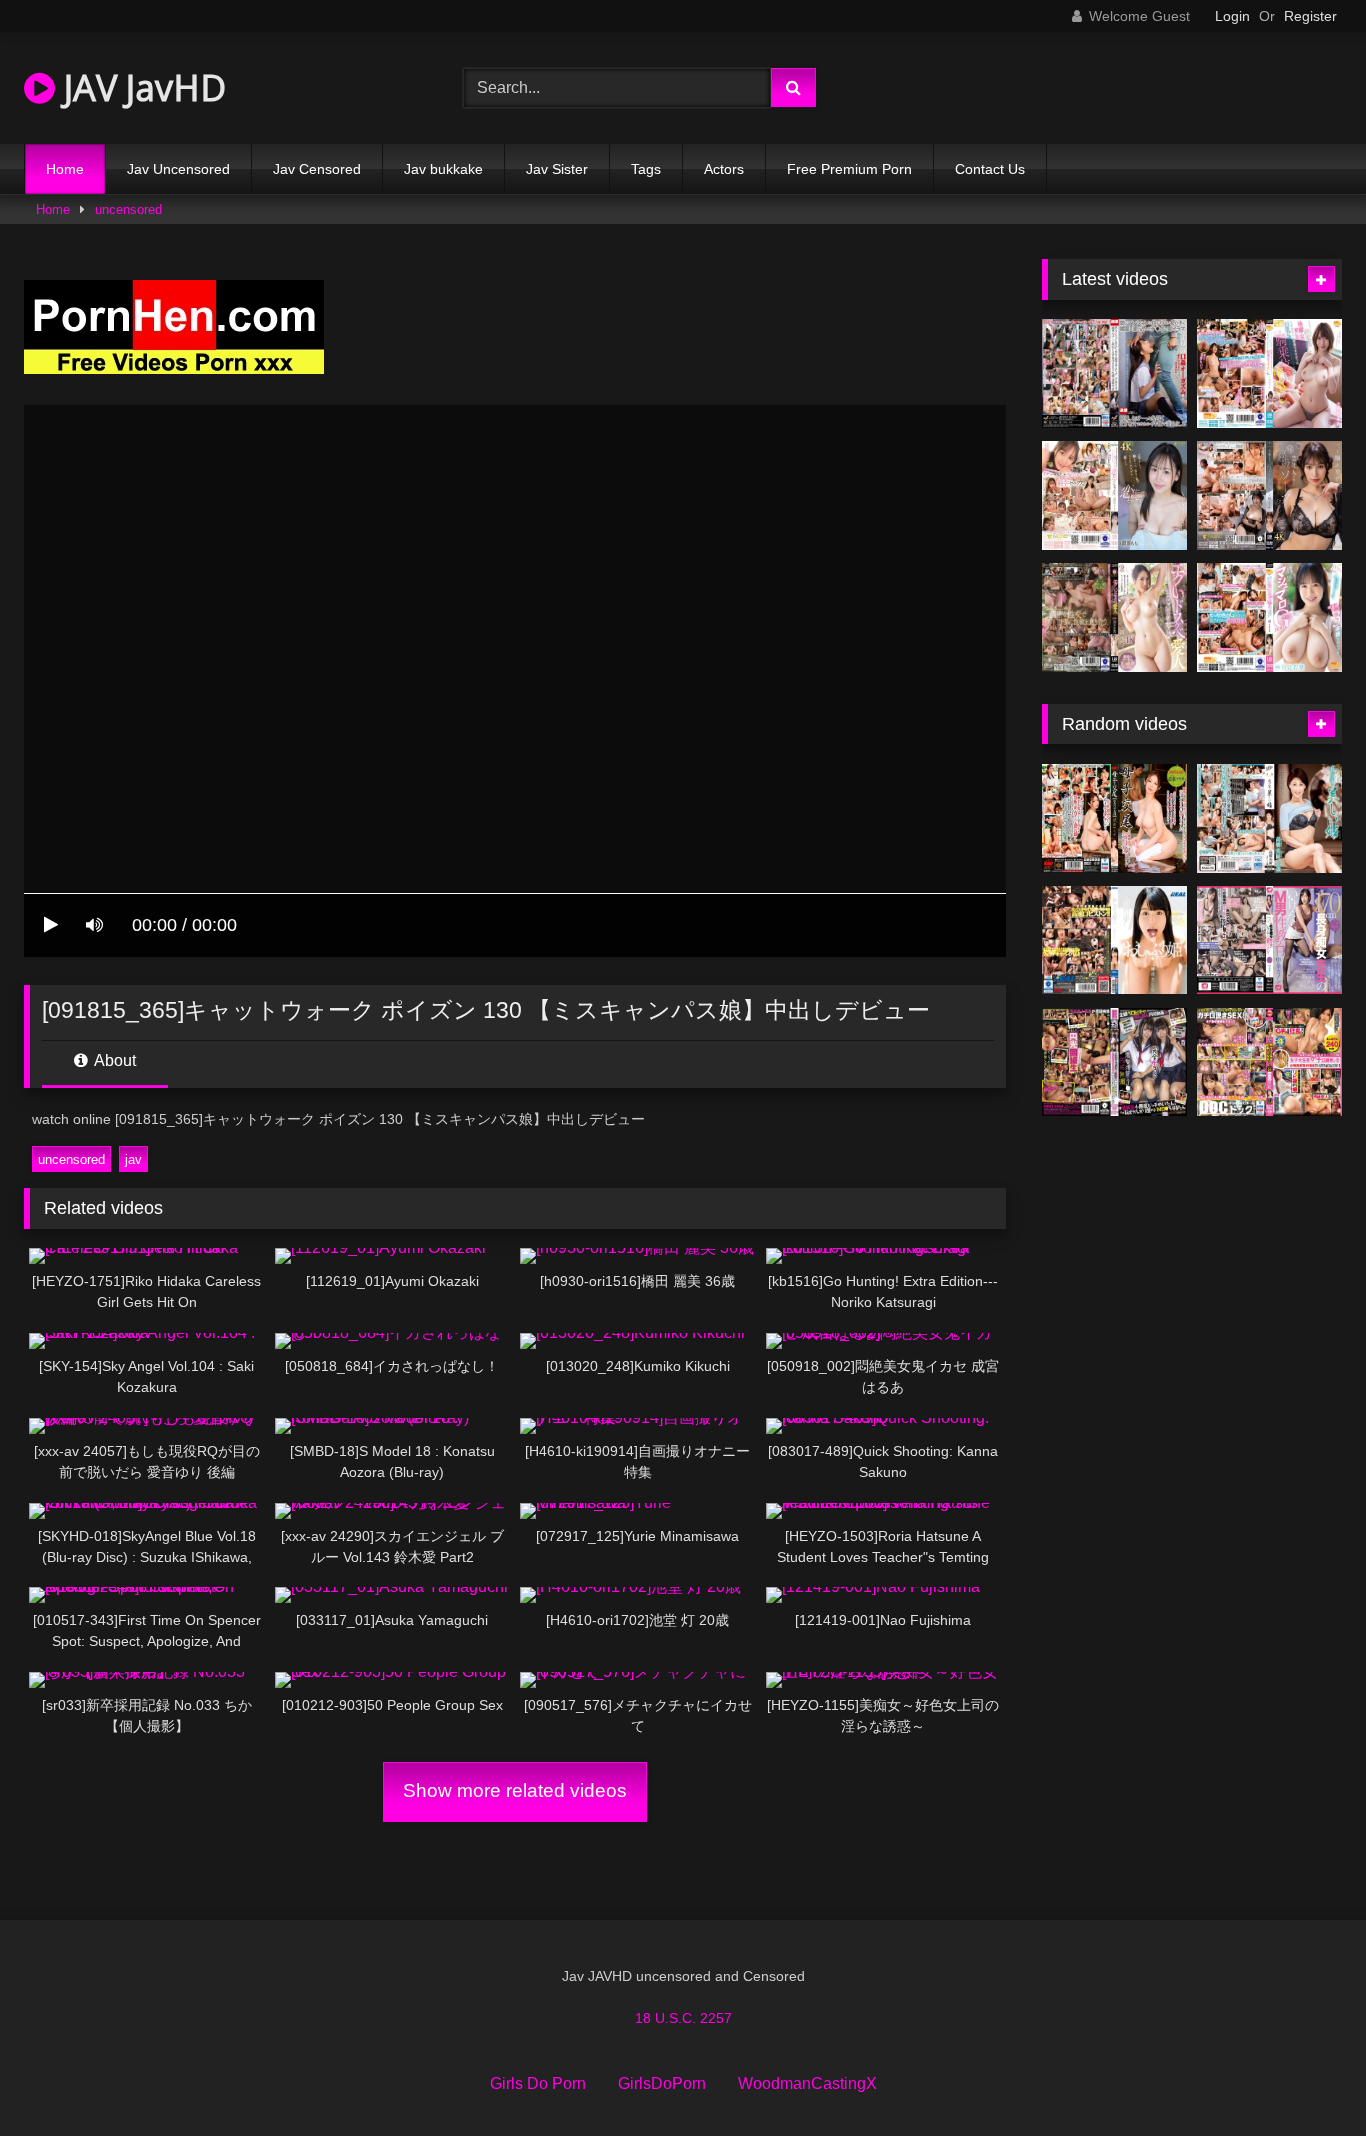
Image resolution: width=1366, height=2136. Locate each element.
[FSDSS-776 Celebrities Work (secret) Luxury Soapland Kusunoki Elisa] (1269, 495)
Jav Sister (557, 169)
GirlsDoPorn (662, 2083)
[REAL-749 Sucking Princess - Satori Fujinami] (1114, 940)
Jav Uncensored (178, 169)
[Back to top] (1304, 2076)
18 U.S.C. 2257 (683, 2018)
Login (1232, 16)
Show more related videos (515, 1790)
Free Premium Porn (849, 169)
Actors (724, 169)
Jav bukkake (443, 169)
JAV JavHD (140, 87)
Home (65, 169)
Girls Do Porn (538, 2083)
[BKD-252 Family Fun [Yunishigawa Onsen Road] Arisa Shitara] (1114, 818)
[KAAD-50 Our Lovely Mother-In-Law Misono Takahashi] (1269, 818)
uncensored (128, 209)
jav (133, 1159)
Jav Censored (317, 169)
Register (1310, 16)
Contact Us (990, 169)
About (113, 1060)
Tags (646, 169)
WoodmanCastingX (807, 2083)
